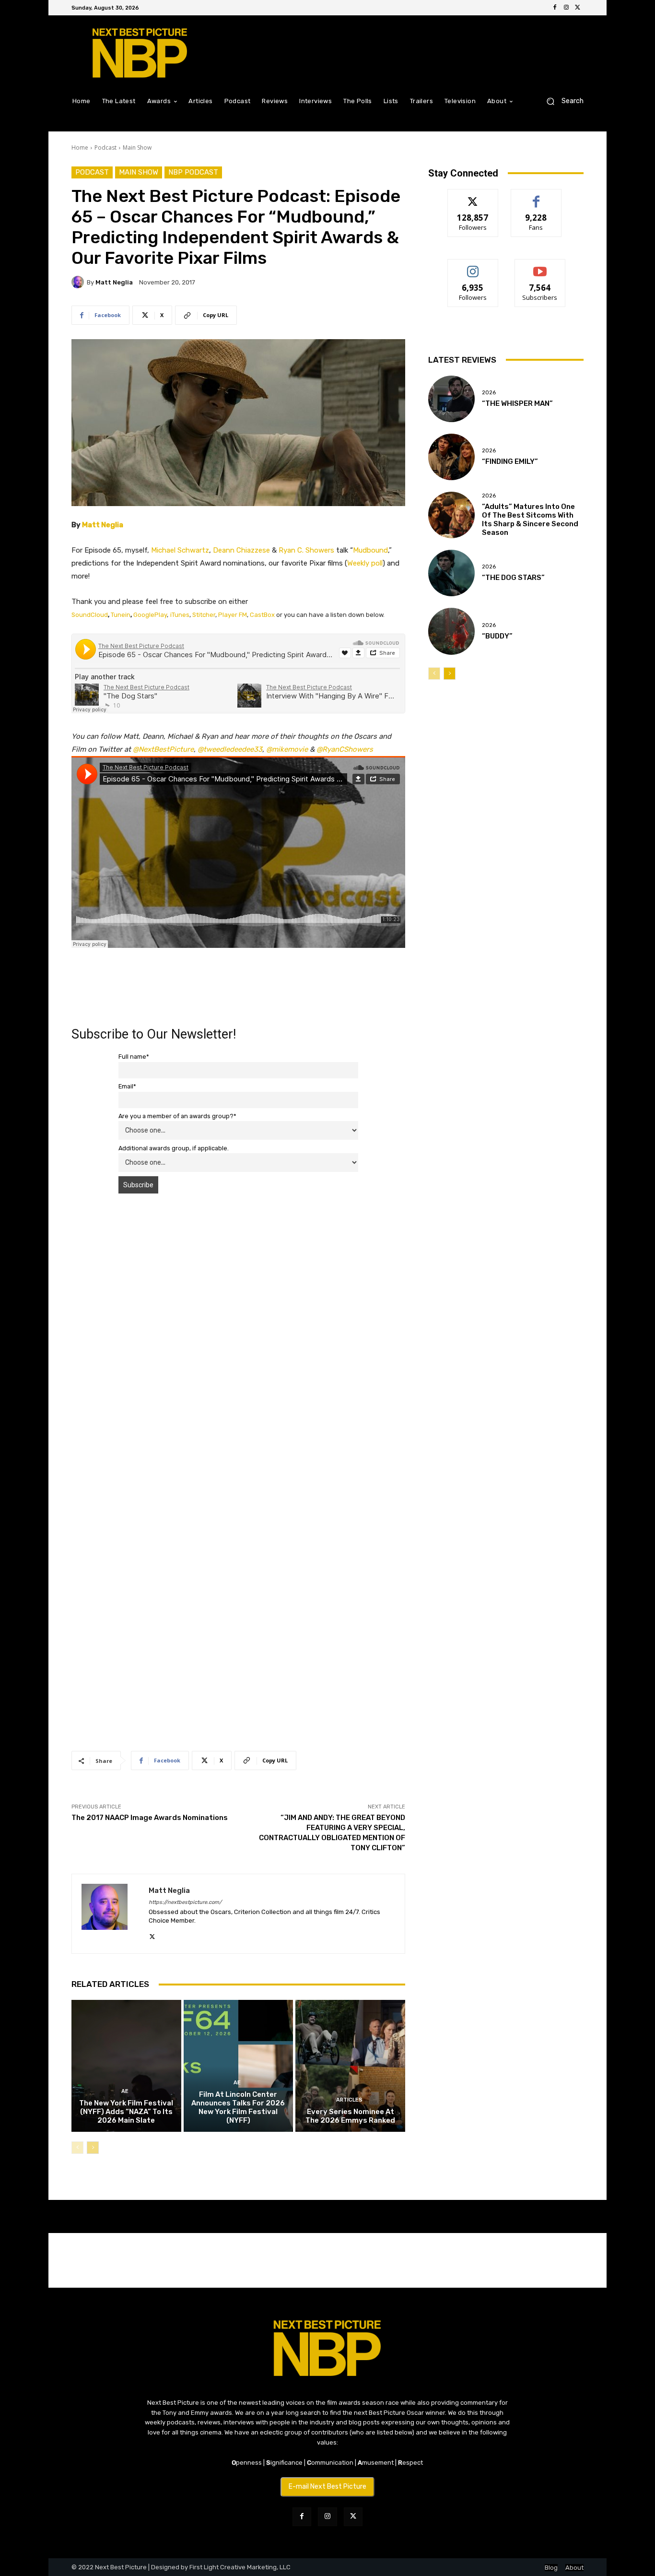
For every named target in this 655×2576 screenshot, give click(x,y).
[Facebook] (555, 8)
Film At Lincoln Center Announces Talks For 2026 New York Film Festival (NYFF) (238, 2107)
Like (536, 196)
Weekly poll (365, 563)
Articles (349, 2100)
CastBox (262, 615)
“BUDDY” (497, 636)
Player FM (233, 615)
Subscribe (540, 266)
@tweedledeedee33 (230, 749)
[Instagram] (566, 8)
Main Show (137, 148)
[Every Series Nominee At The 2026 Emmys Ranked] (350, 2066)
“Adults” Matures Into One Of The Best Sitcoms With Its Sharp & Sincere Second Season (530, 520)
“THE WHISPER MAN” (517, 403)
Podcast (105, 148)
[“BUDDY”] (451, 631)
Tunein (121, 615)
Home (80, 148)
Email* (127, 1086)
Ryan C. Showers (306, 550)
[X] (578, 8)
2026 (489, 393)
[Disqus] (238, 1336)
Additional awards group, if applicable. (174, 1148)
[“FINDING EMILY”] (451, 457)
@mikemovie (287, 749)
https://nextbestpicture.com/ (185, 1902)
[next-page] (93, 2148)
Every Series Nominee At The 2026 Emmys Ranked (350, 2116)
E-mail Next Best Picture (327, 2487)
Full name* (134, 1057)
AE (125, 2091)
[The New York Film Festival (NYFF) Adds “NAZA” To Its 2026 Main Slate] (126, 2066)
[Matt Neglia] (79, 282)
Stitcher (204, 615)
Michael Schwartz (180, 550)
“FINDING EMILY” (510, 461)
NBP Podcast (193, 172)
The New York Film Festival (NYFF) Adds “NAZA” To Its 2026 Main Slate (126, 2112)
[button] (561, 101)
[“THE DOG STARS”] (451, 573)
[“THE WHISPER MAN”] (451, 399)
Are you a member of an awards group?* (177, 1116)
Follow (473, 196)
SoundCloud (90, 615)
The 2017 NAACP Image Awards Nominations (150, 1818)
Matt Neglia (114, 282)
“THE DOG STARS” (513, 578)
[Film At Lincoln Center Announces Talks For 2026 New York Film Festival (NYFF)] (239, 2066)
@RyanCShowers (345, 749)
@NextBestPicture (163, 749)
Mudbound (370, 550)
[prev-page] (77, 2148)
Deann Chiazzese (241, 550)
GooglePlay (150, 615)
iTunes (180, 615)
